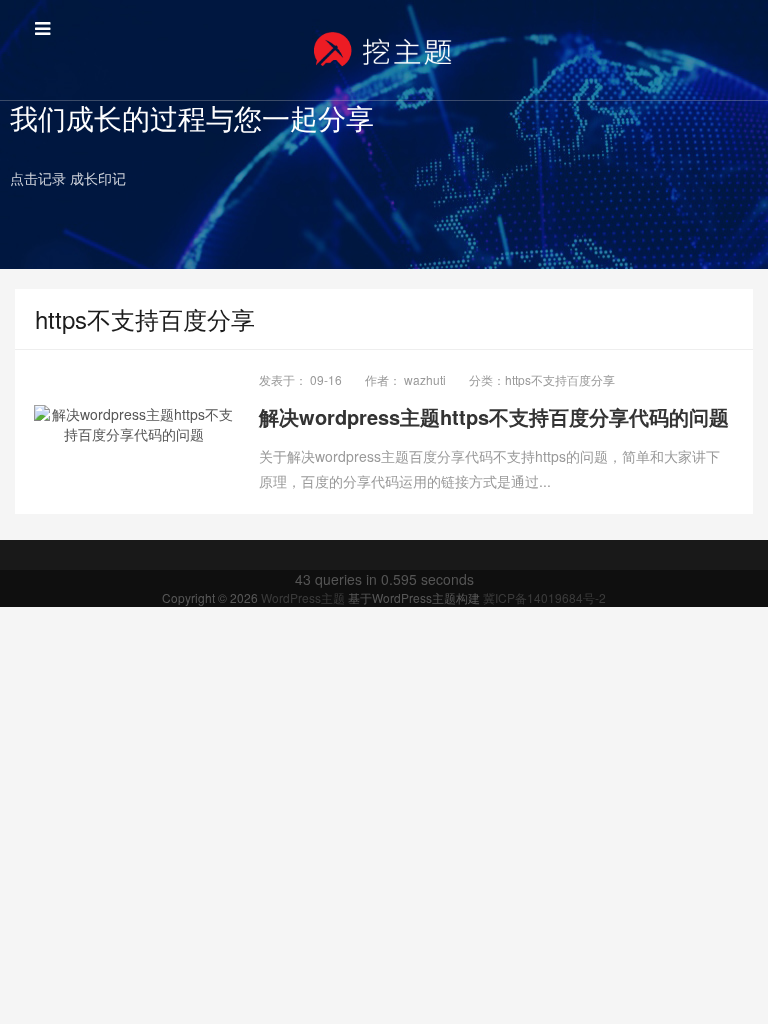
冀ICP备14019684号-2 (544, 597)
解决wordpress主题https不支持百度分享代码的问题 (494, 416)
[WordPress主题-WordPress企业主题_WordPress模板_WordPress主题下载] (384, 50)
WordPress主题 (304, 597)
